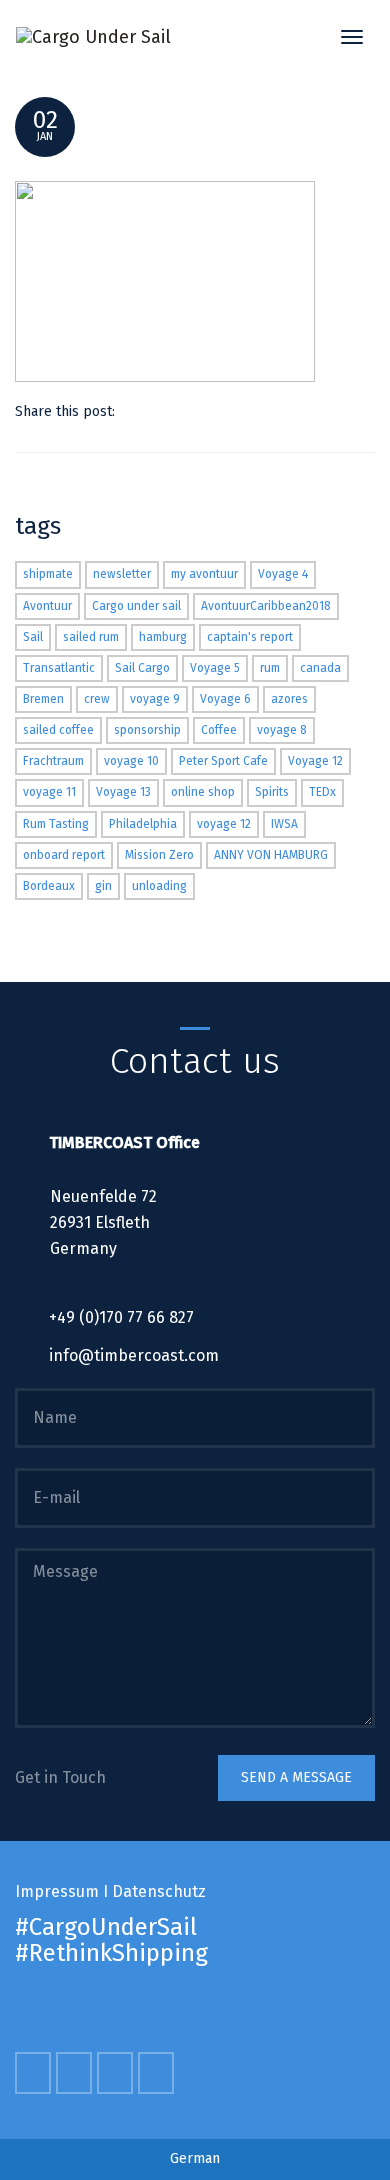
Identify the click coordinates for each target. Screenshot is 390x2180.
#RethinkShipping (111, 1953)
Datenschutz (159, 1891)
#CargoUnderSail (106, 1927)
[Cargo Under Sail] (93, 36)
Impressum (57, 1891)
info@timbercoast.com (134, 1355)
